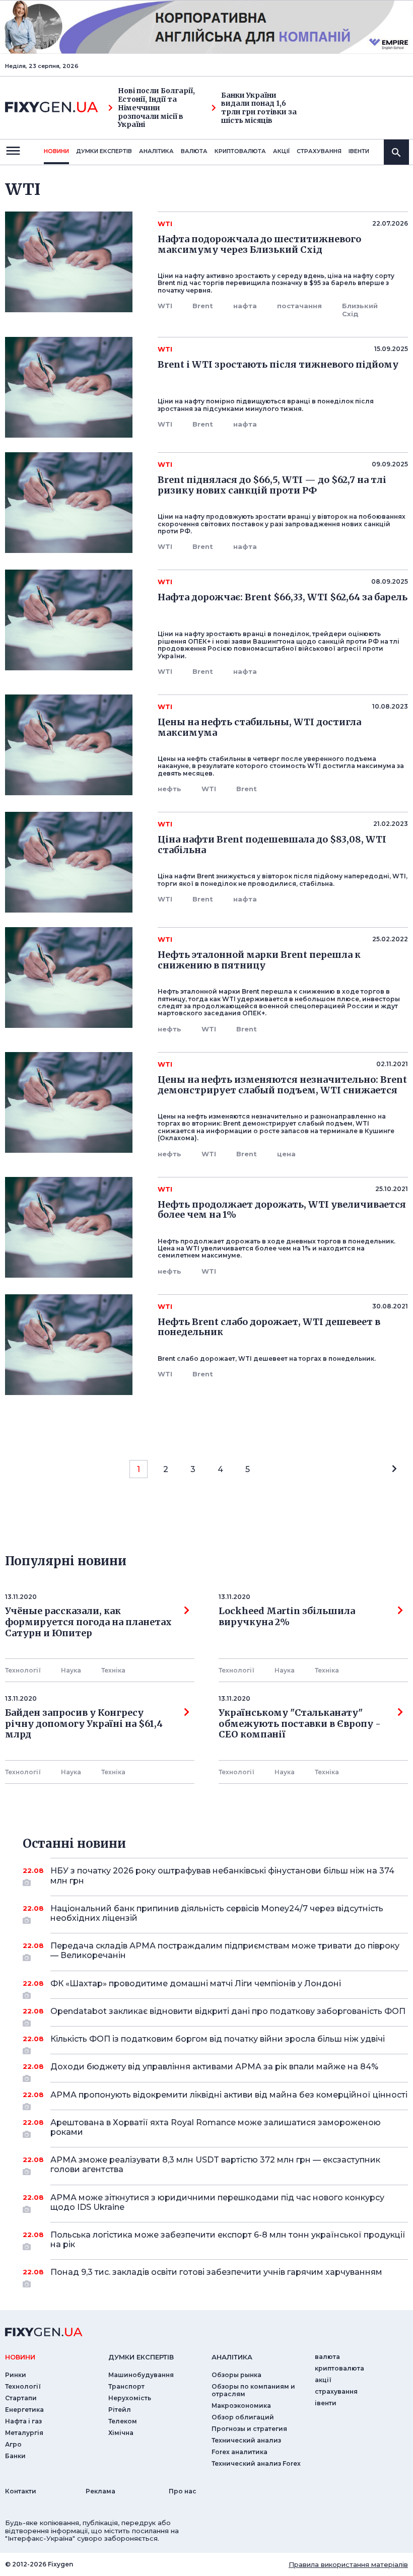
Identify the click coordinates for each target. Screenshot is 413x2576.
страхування (319, 151)
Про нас (183, 2491)
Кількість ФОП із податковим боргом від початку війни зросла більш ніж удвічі (218, 2039)
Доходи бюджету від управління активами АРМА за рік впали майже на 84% (214, 2067)
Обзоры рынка (236, 2375)
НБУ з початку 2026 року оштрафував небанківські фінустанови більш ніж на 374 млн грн (222, 1875)
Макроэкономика (241, 2406)
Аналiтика (156, 151)
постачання (299, 306)
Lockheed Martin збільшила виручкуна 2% (287, 1617)
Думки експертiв (104, 151)
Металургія (24, 2433)
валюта (194, 151)
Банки (15, 2456)
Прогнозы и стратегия (249, 2429)
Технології (23, 1670)
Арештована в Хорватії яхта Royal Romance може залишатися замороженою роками (216, 2127)
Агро (13, 2444)
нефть (169, 789)
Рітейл (120, 2410)
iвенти (359, 151)
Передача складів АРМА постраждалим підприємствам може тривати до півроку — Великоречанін (225, 1951)
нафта (245, 306)
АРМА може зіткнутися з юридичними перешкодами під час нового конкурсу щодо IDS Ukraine (217, 2202)
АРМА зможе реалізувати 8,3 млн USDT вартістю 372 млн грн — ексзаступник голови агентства (215, 2165)
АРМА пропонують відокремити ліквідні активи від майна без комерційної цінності (229, 2095)
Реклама (100, 2491)
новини (56, 151)
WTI (165, 306)
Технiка (113, 1670)
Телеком (123, 2421)
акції (281, 151)
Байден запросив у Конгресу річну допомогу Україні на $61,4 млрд (84, 1724)
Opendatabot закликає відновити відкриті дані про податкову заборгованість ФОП (228, 2011)
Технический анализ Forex (256, 2463)
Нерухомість (130, 2398)
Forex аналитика (239, 2452)
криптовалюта (240, 151)
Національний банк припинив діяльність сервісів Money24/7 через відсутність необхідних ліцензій (217, 1913)
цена (286, 1154)
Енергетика (24, 2410)
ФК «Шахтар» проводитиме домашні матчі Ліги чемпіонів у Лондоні (196, 1983)
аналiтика (232, 2357)
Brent (203, 306)
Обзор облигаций (243, 2417)
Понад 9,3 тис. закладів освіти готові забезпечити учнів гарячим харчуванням (216, 2272)
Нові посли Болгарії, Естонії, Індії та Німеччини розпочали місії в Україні (156, 108)
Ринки (16, 2375)
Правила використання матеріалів (348, 2564)
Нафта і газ (23, 2421)
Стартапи (21, 2398)
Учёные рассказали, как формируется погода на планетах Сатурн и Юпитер (88, 1622)
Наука (71, 1670)
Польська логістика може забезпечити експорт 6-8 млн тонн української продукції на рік (228, 2240)
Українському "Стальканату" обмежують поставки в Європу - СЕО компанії (302, 1724)
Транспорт (126, 2386)
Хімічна (121, 2433)
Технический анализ (246, 2440)
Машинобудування (141, 2375)
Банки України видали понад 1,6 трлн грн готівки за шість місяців (259, 108)
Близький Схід (360, 310)
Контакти (21, 2491)
